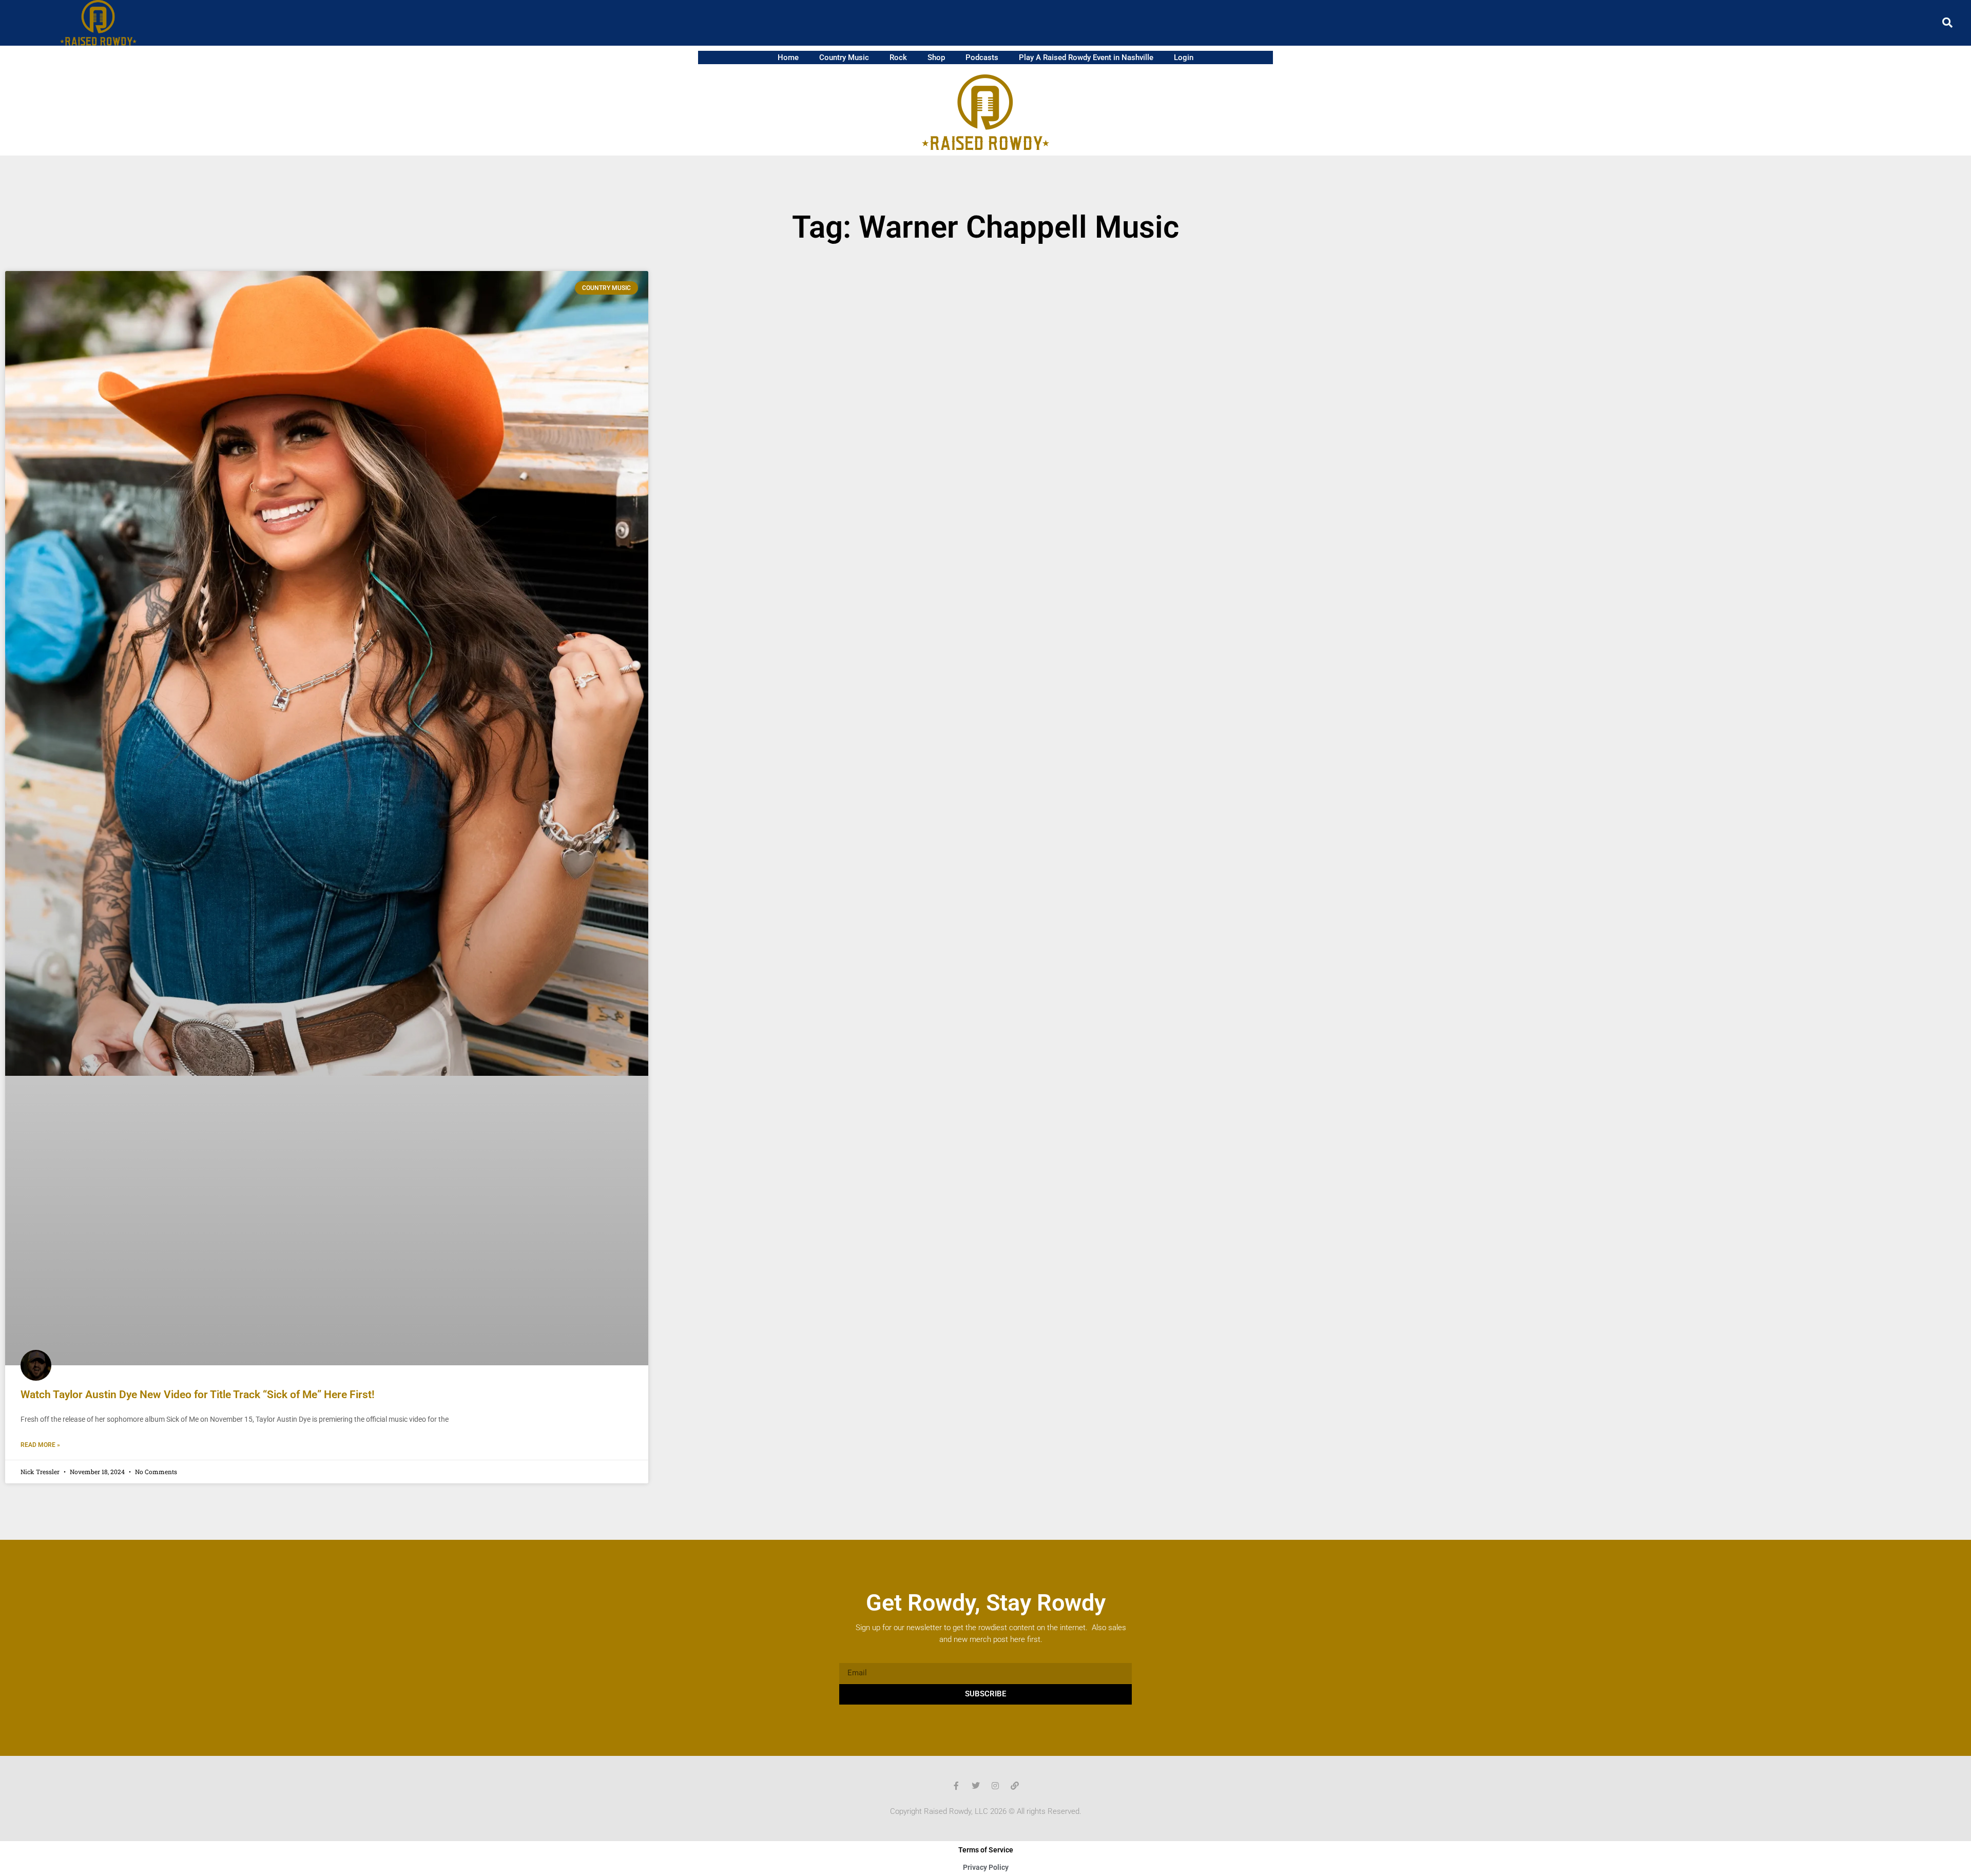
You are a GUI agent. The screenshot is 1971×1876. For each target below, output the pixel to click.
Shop (936, 57)
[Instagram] (995, 1786)
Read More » (40, 1445)
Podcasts (982, 57)
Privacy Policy (986, 1867)
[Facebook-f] (956, 1786)
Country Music (844, 57)
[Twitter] (976, 1786)
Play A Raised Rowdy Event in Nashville (1086, 57)
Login (1184, 57)
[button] (1947, 23)
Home (788, 57)
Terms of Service (986, 1850)
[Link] (1015, 1786)
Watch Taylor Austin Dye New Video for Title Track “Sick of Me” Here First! (198, 1395)
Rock (898, 57)
